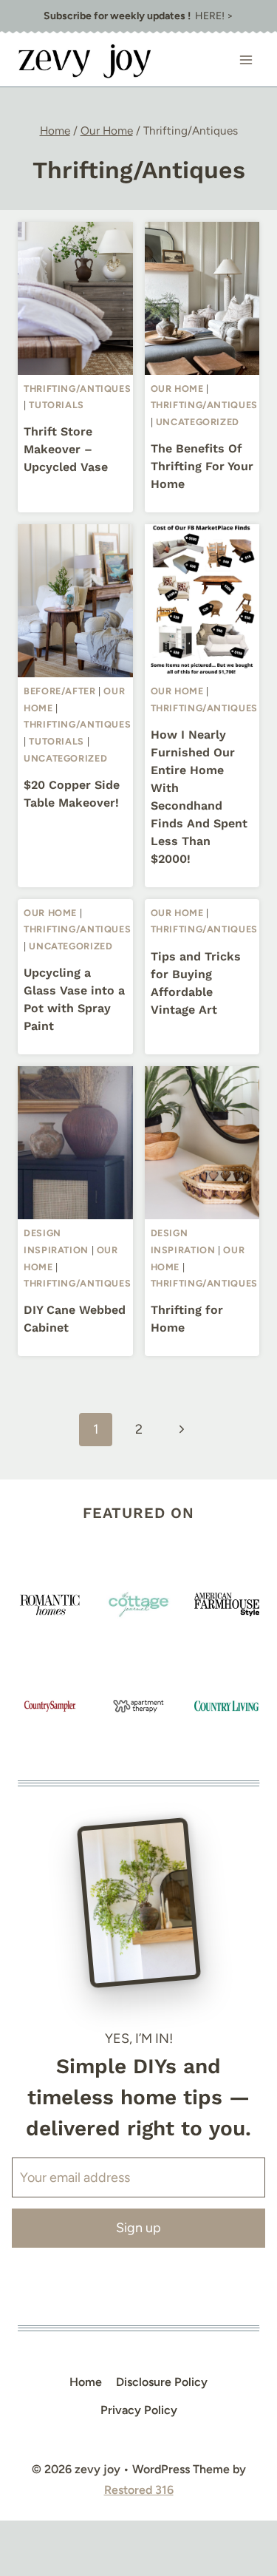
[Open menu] (246, 60)
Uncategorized (198, 422)
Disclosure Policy (162, 2382)
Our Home (177, 389)
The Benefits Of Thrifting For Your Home (202, 466)
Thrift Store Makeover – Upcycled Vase (66, 449)
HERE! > (138, 16)
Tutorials (57, 405)
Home (86, 2382)
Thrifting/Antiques (77, 389)
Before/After (60, 691)
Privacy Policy (139, 2410)
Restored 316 (139, 2490)
